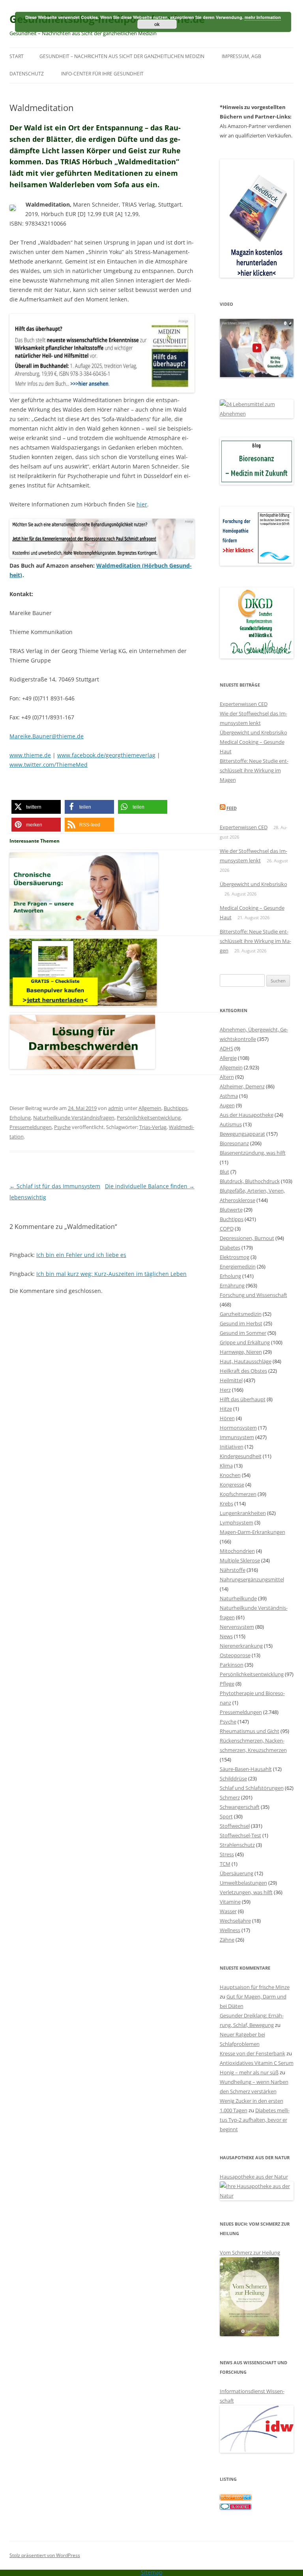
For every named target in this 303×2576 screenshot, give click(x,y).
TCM (225, 1864)
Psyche (62, 1127)
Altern (227, 1077)
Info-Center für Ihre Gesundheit (102, 74)
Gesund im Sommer (243, 1333)
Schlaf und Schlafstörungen (252, 1788)
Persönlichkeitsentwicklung (149, 1118)
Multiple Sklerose (240, 1560)
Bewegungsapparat (242, 1134)
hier (142, 504)
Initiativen (232, 1447)
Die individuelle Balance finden (150, 1186)
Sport (226, 1816)
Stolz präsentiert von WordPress (45, 2555)
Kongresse (232, 1485)
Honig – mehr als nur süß (249, 2072)
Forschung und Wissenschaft (253, 1295)
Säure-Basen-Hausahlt (246, 1769)
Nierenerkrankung (241, 1646)
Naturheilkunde (238, 1598)
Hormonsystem (238, 1428)
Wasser (228, 1911)
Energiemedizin (238, 1266)
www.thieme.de (30, 755)
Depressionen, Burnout (247, 1238)
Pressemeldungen (31, 1127)
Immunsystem (237, 1437)
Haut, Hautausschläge (246, 1361)
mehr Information (263, 17)
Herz (225, 1390)
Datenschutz (27, 74)
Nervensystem (237, 1627)
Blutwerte (231, 1210)
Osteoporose (235, 1655)
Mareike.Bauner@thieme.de (47, 736)
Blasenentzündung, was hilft (253, 1153)
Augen (227, 1105)
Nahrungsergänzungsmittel (252, 1579)
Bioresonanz (234, 1143)
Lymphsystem (237, 1522)
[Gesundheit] (236, 2498)
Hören (227, 1418)
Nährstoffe (233, 1570)
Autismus (231, 1124)
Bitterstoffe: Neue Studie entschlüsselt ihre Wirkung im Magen (254, 770)
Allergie (228, 1058)
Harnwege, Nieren (241, 1352)
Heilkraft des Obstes (243, 1371)
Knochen (230, 1475)
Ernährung (232, 1285)
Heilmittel (231, 1380)
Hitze (226, 1409)
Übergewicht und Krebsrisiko (253, 732)
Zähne (227, 1940)
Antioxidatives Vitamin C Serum (257, 2063)
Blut (224, 1172)
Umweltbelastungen (243, 1883)
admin (116, 1108)
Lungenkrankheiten (243, 1513)
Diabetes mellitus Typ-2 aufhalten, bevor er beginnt (255, 2120)
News (226, 1636)
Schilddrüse (233, 1778)
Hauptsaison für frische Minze (255, 1987)
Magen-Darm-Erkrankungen (252, 1532)
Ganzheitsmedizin (241, 1314)
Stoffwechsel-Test (240, 1835)
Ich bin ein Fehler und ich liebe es (81, 1255)
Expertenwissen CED (244, 704)
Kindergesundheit (241, 1456)
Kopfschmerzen (238, 1494)
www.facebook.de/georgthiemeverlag (106, 755)
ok (157, 24)
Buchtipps (176, 1108)
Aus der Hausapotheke (247, 1115)
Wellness (230, 1930)
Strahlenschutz (237, 1845)
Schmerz (230, 1797)
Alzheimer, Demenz (242, 1086)
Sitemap (152, 2572)
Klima (226, 1466)
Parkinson (232, 1665)
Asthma (229, 1096)
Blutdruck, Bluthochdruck (250, 1181)
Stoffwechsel (235, 1826)
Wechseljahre (235, 1921)
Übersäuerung (237, 1873)
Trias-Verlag (153, 1127)
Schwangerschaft (240, 1807)
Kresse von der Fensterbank (252, 2053)
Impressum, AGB (241, 56)
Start (17, 56)
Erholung (20, 1118)
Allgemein (150, 1108)
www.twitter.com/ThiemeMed (49, 765)
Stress (227, 1854)
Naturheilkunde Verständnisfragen (74, 1118)
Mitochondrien (237, 1551)
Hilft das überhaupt (243, 1399)
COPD (227, 1229)
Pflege (227, 1684)
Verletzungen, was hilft (246, 1892)
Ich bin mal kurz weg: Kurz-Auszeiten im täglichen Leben (111, 1274)
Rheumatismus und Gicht (250, 1731)
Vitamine (230, 1902)
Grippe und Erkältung (245, 1342)
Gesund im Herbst (241, 1323)
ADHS (226, 1048)
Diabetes (230, 1248)
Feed (232, 808)
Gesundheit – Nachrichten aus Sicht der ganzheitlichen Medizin (122, 56)
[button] (36, 807)
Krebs (226, 1503)
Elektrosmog (235, 1257)
